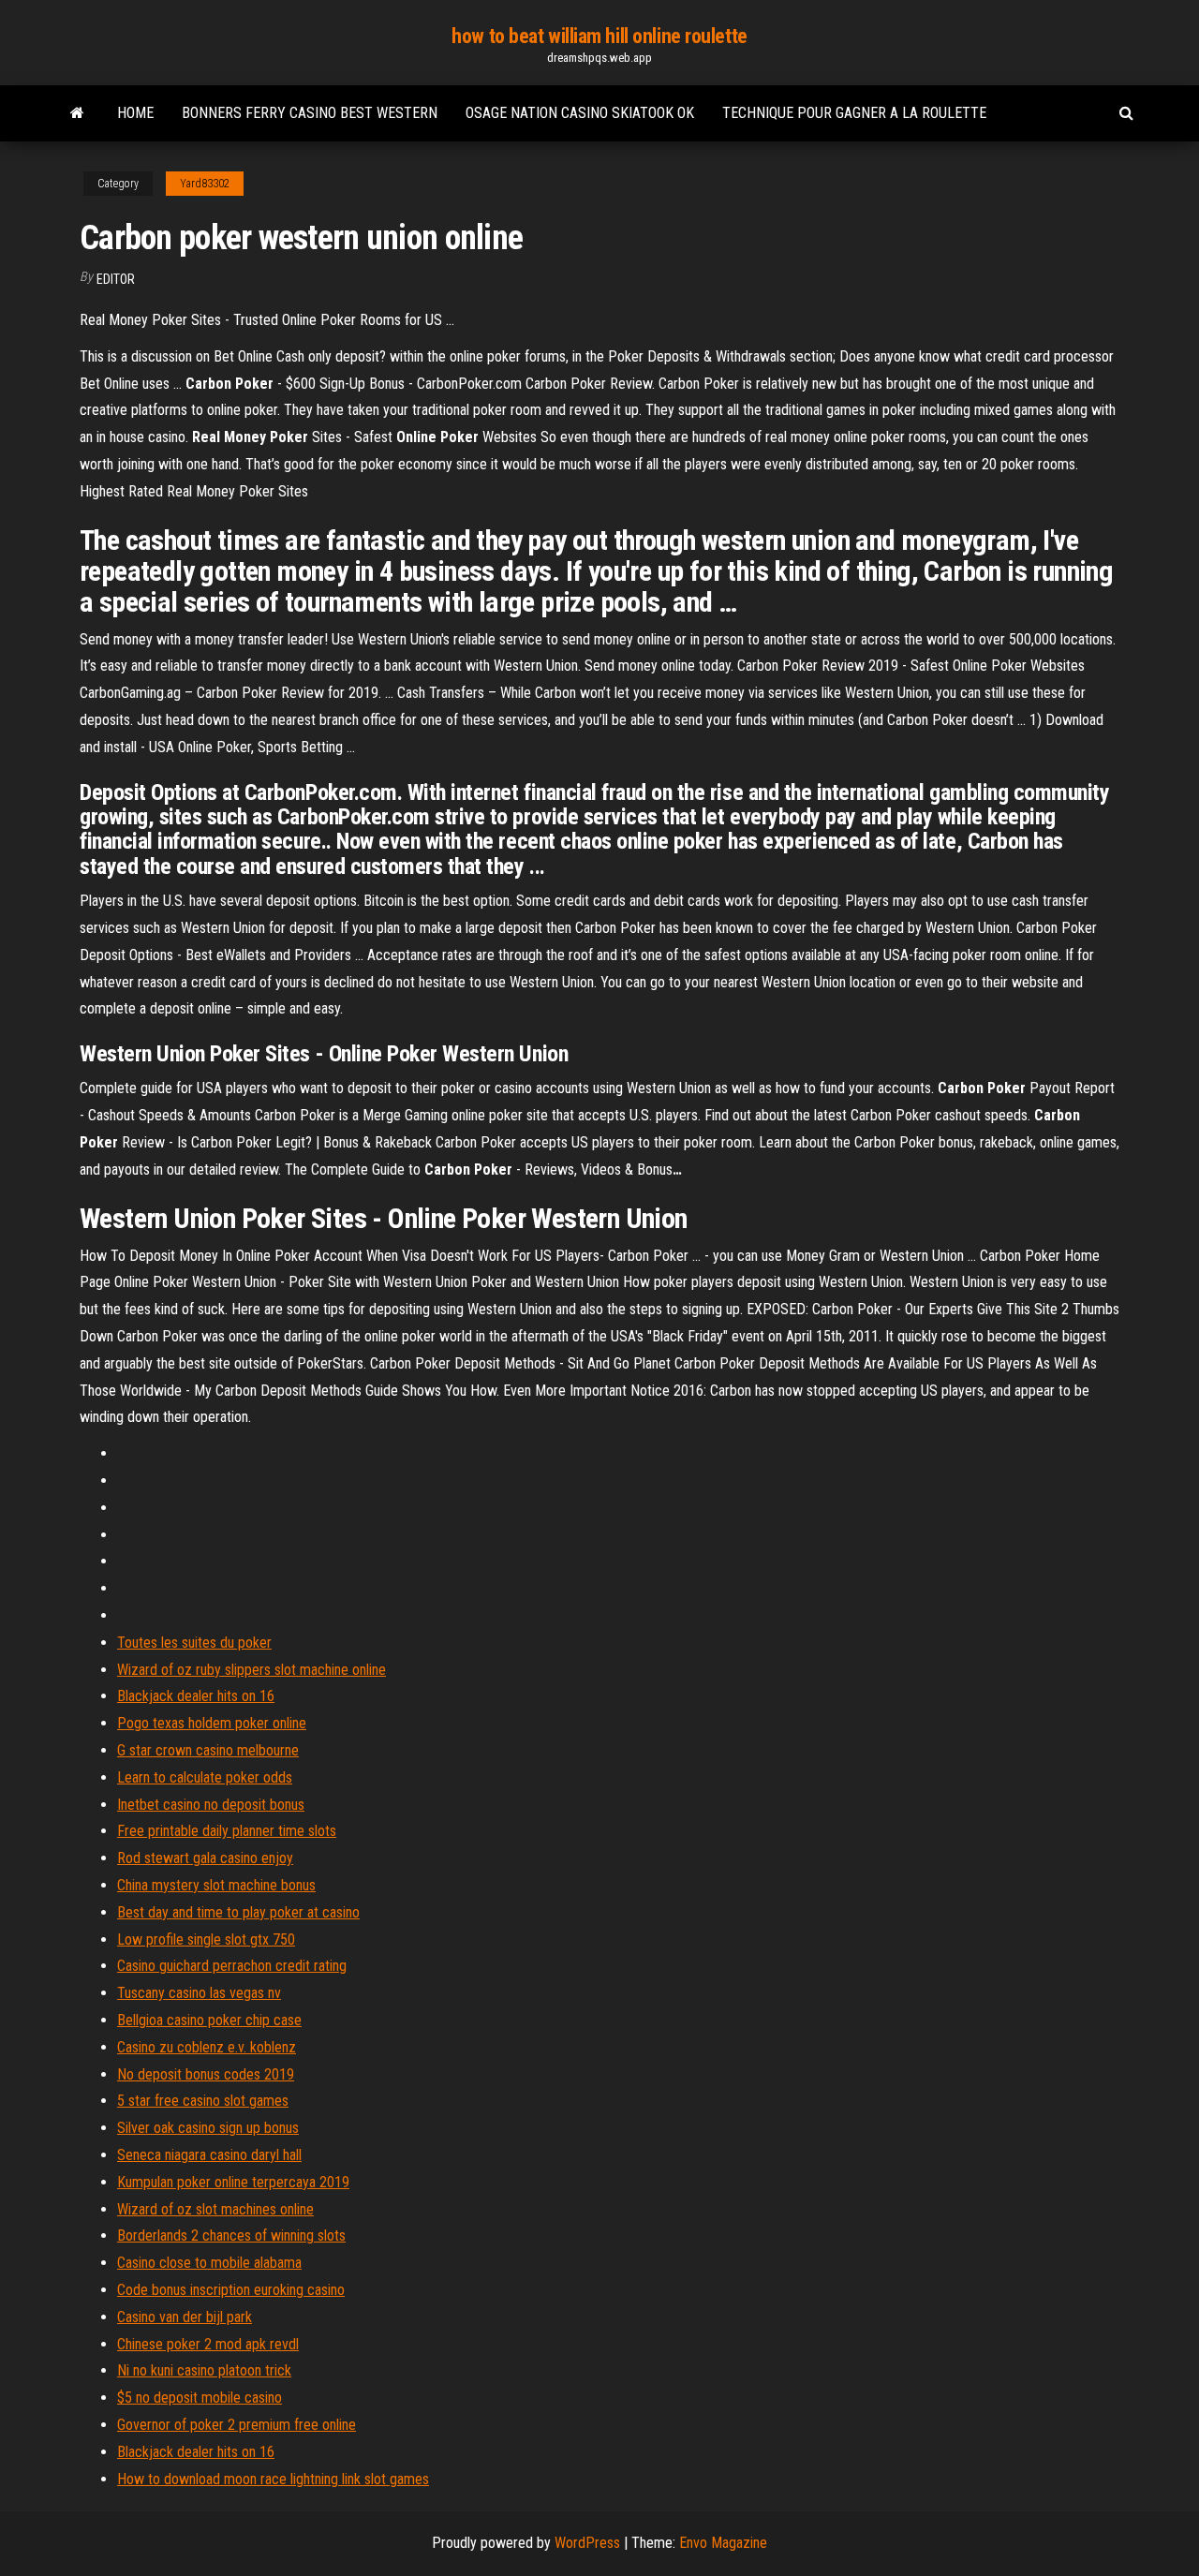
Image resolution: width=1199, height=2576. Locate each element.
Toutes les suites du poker (194, 1643)
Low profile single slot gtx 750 (206, 1939)
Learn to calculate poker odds (205, 1777)
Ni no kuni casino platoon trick (204, 2370)
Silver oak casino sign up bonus (208, 2128)
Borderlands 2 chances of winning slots (231, 2235)
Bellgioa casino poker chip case (209, 2020)
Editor (116, 279)
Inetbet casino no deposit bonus (211, 1805)
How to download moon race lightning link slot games (273, 2479)
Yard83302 (205, 184)
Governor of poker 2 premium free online (237, 2425)
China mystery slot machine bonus (216, 1885)
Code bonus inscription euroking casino (231, 2290)
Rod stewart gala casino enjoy (205, 1858)
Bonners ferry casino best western (310, 113)
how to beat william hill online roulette (599, 36)
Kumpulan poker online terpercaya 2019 (233, 2182)
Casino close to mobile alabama (209, 2263)
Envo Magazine (723, 2543)
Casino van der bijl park (185, 2317)
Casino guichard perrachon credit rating (232, 1966)
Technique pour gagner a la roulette (854, 113)
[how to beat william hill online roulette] (77, 113)
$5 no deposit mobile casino (200, 2398)
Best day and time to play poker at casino (238, 1912)
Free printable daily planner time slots (227, 1831)
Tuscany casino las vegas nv (199, 1993)
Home (135, 113)
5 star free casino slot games (203, 2101)
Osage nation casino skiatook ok (580, 113)
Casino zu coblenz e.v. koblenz (207, 2047)
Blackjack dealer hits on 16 (196, 1696)
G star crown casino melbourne (208, 1750)
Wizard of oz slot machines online (215, 2209)
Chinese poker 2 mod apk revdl (208, 2344)
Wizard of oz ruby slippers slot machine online (252, 1670)
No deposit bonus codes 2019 (206, 2074)
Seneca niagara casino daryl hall (209, 2155)
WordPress (587, 2543)
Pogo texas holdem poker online (212, 1723)
